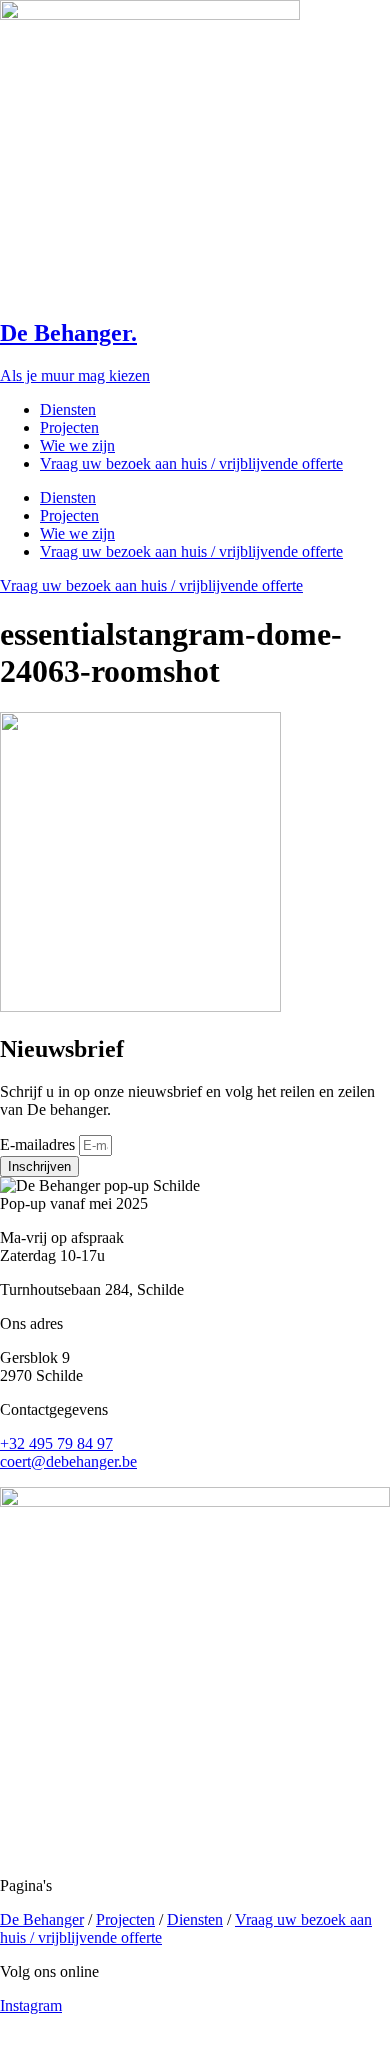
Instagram (31, 2005)
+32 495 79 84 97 (56, 1443)
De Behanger (42, 1919)
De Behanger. (68, 333)
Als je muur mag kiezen (75, 375)
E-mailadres (39, 1144)
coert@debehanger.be (68, 1461)
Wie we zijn (77, 445)
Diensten (68, 409)
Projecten (69, 427)
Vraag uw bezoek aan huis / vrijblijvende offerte (191, 463)
